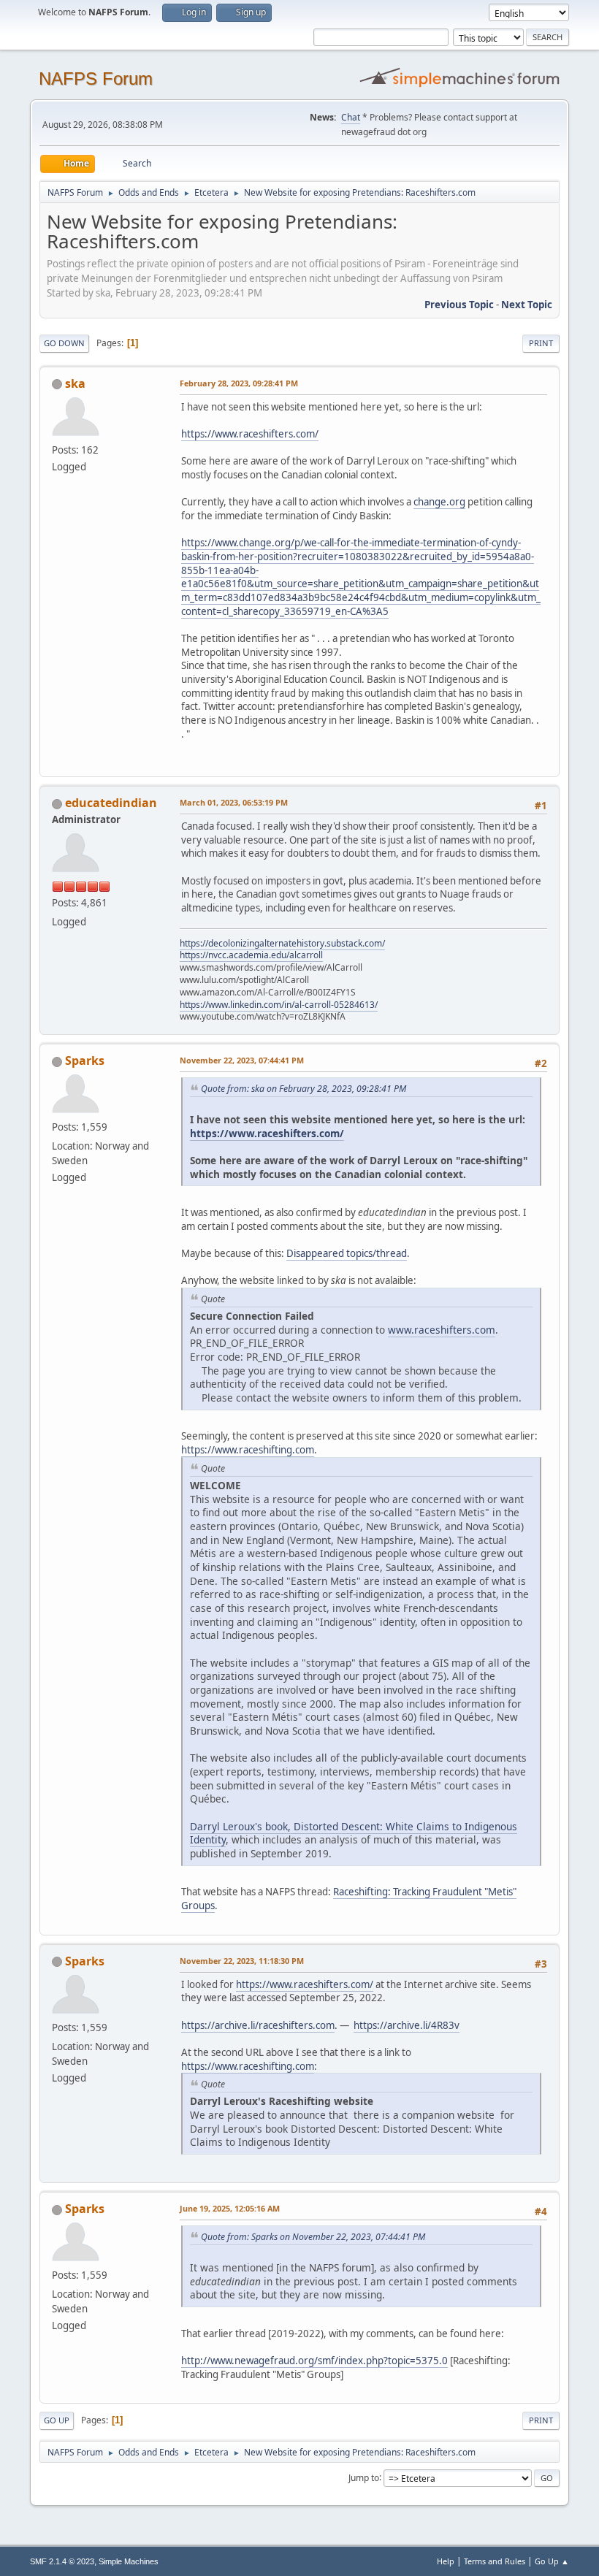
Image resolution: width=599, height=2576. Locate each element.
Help (446, 2561)
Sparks (85, 1060)
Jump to (364, 2477)
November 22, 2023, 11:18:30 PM (242, 1961)
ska (75, 383)
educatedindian (111, 803)
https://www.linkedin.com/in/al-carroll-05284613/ (279, 1005)
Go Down (64, 343)
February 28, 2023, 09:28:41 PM (239, 383)
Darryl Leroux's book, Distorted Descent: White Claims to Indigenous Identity (354, 1833)
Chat (351, 117)
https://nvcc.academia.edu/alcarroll (251, 955)
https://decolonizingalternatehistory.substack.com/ (282, 943)
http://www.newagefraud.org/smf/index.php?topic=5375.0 (314, 2361)
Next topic (527, 305)
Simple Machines (129, 2561)
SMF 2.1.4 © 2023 (62, 2561)
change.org (439, 502)
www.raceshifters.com (442, 1330)
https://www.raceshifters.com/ (250, 434)
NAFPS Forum (96, 79)
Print (541, 343)
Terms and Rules (495, 2561)
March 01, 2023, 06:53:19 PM (234, 802)
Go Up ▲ (552, 2561)
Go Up (57, 2420)
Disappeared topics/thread (347, 1253)
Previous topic (459, 305)
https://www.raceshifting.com (248, 1450)
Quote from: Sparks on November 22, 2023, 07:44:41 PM (313, 2237)
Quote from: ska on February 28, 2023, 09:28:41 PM (304, 1089)
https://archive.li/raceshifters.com (258, 2025)
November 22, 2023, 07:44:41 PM (242, 1060)
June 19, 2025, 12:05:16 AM (230, 2208)
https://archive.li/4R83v (407, 2025)
